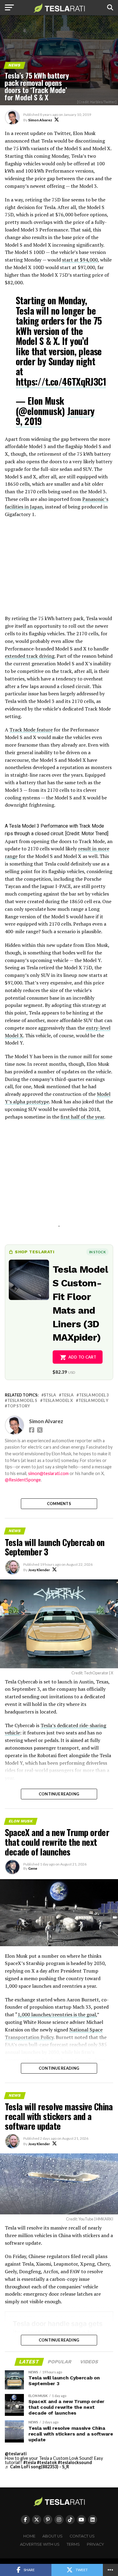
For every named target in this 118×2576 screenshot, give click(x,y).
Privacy (95, 2544)
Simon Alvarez (40, 120)
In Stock (97, 1252)
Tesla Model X (58, 1401)
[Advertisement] (59, 569)
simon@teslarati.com (48, 1473)
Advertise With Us (40, 2544)
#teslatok (47, 2462)
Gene (33, 1868)
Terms (73, 2544)
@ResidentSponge (23, 1480)
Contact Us (82, 2536)
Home (29, 2536)
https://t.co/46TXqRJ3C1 (61, 382)
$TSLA (50, 1395)
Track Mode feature (31, 730)
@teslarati (16, 2454)
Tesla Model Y (93, 1401)
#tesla (30, 2462)
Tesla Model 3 (94, 1395)
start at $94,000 (80, 260)
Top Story (19, 1406)
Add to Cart (82, 1357)
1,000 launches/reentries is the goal (57, 2014)
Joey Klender (39, 1570)
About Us (52, 2536)
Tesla (67, 1395)
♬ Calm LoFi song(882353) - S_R (37, 2467)
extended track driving (30, 656)
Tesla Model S (22, 1401)
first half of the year (82, 1117)
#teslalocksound (75, 2462)
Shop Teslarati (34, 1252)
